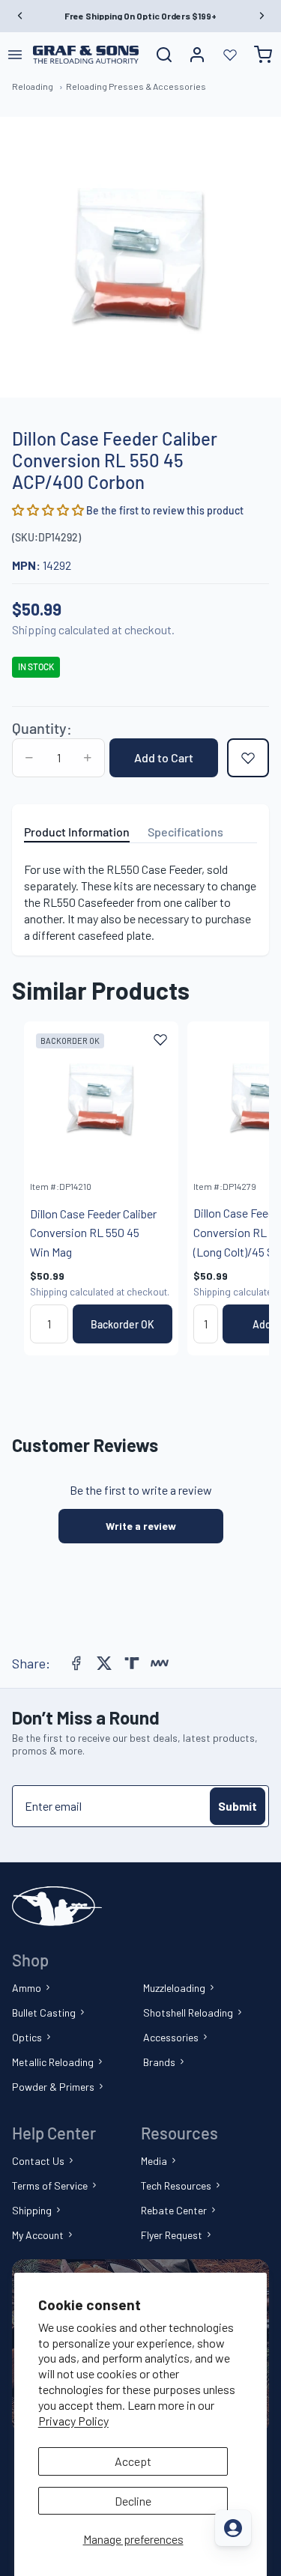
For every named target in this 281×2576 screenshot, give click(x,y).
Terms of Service (50, 2185)
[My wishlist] (230, 55)
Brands (159, 2062)
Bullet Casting (44, 2012)
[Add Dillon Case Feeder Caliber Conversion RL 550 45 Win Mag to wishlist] (160, 1039)
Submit (238, 1806)
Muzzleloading (174, 1988)
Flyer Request (172, 2235)
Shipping (32, 2210)
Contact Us (38, 2161)
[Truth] (132, 1663)
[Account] (197, 55)
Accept (133, 2461)
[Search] (164, 55)
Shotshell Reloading (188, 2012)
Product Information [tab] (77, 832)
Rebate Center (174, 2210)
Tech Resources (176, 2185)
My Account (38, 2235)
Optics (27, 2037)
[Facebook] (76, 1663)
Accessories (171, 2037)
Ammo (27, 1988)
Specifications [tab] (185, 832)
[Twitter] (104, 1663)
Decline (133, 2501)
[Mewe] (160, 1663)
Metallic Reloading (53, 2062)
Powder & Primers (53, 2087)
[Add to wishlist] (248, 758)
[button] (49, 510)
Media (154, 2161)
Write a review (141, 1526)
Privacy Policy (73, 2421)
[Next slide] (241, 1188)
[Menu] (15, 55)
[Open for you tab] (233, 2528)
